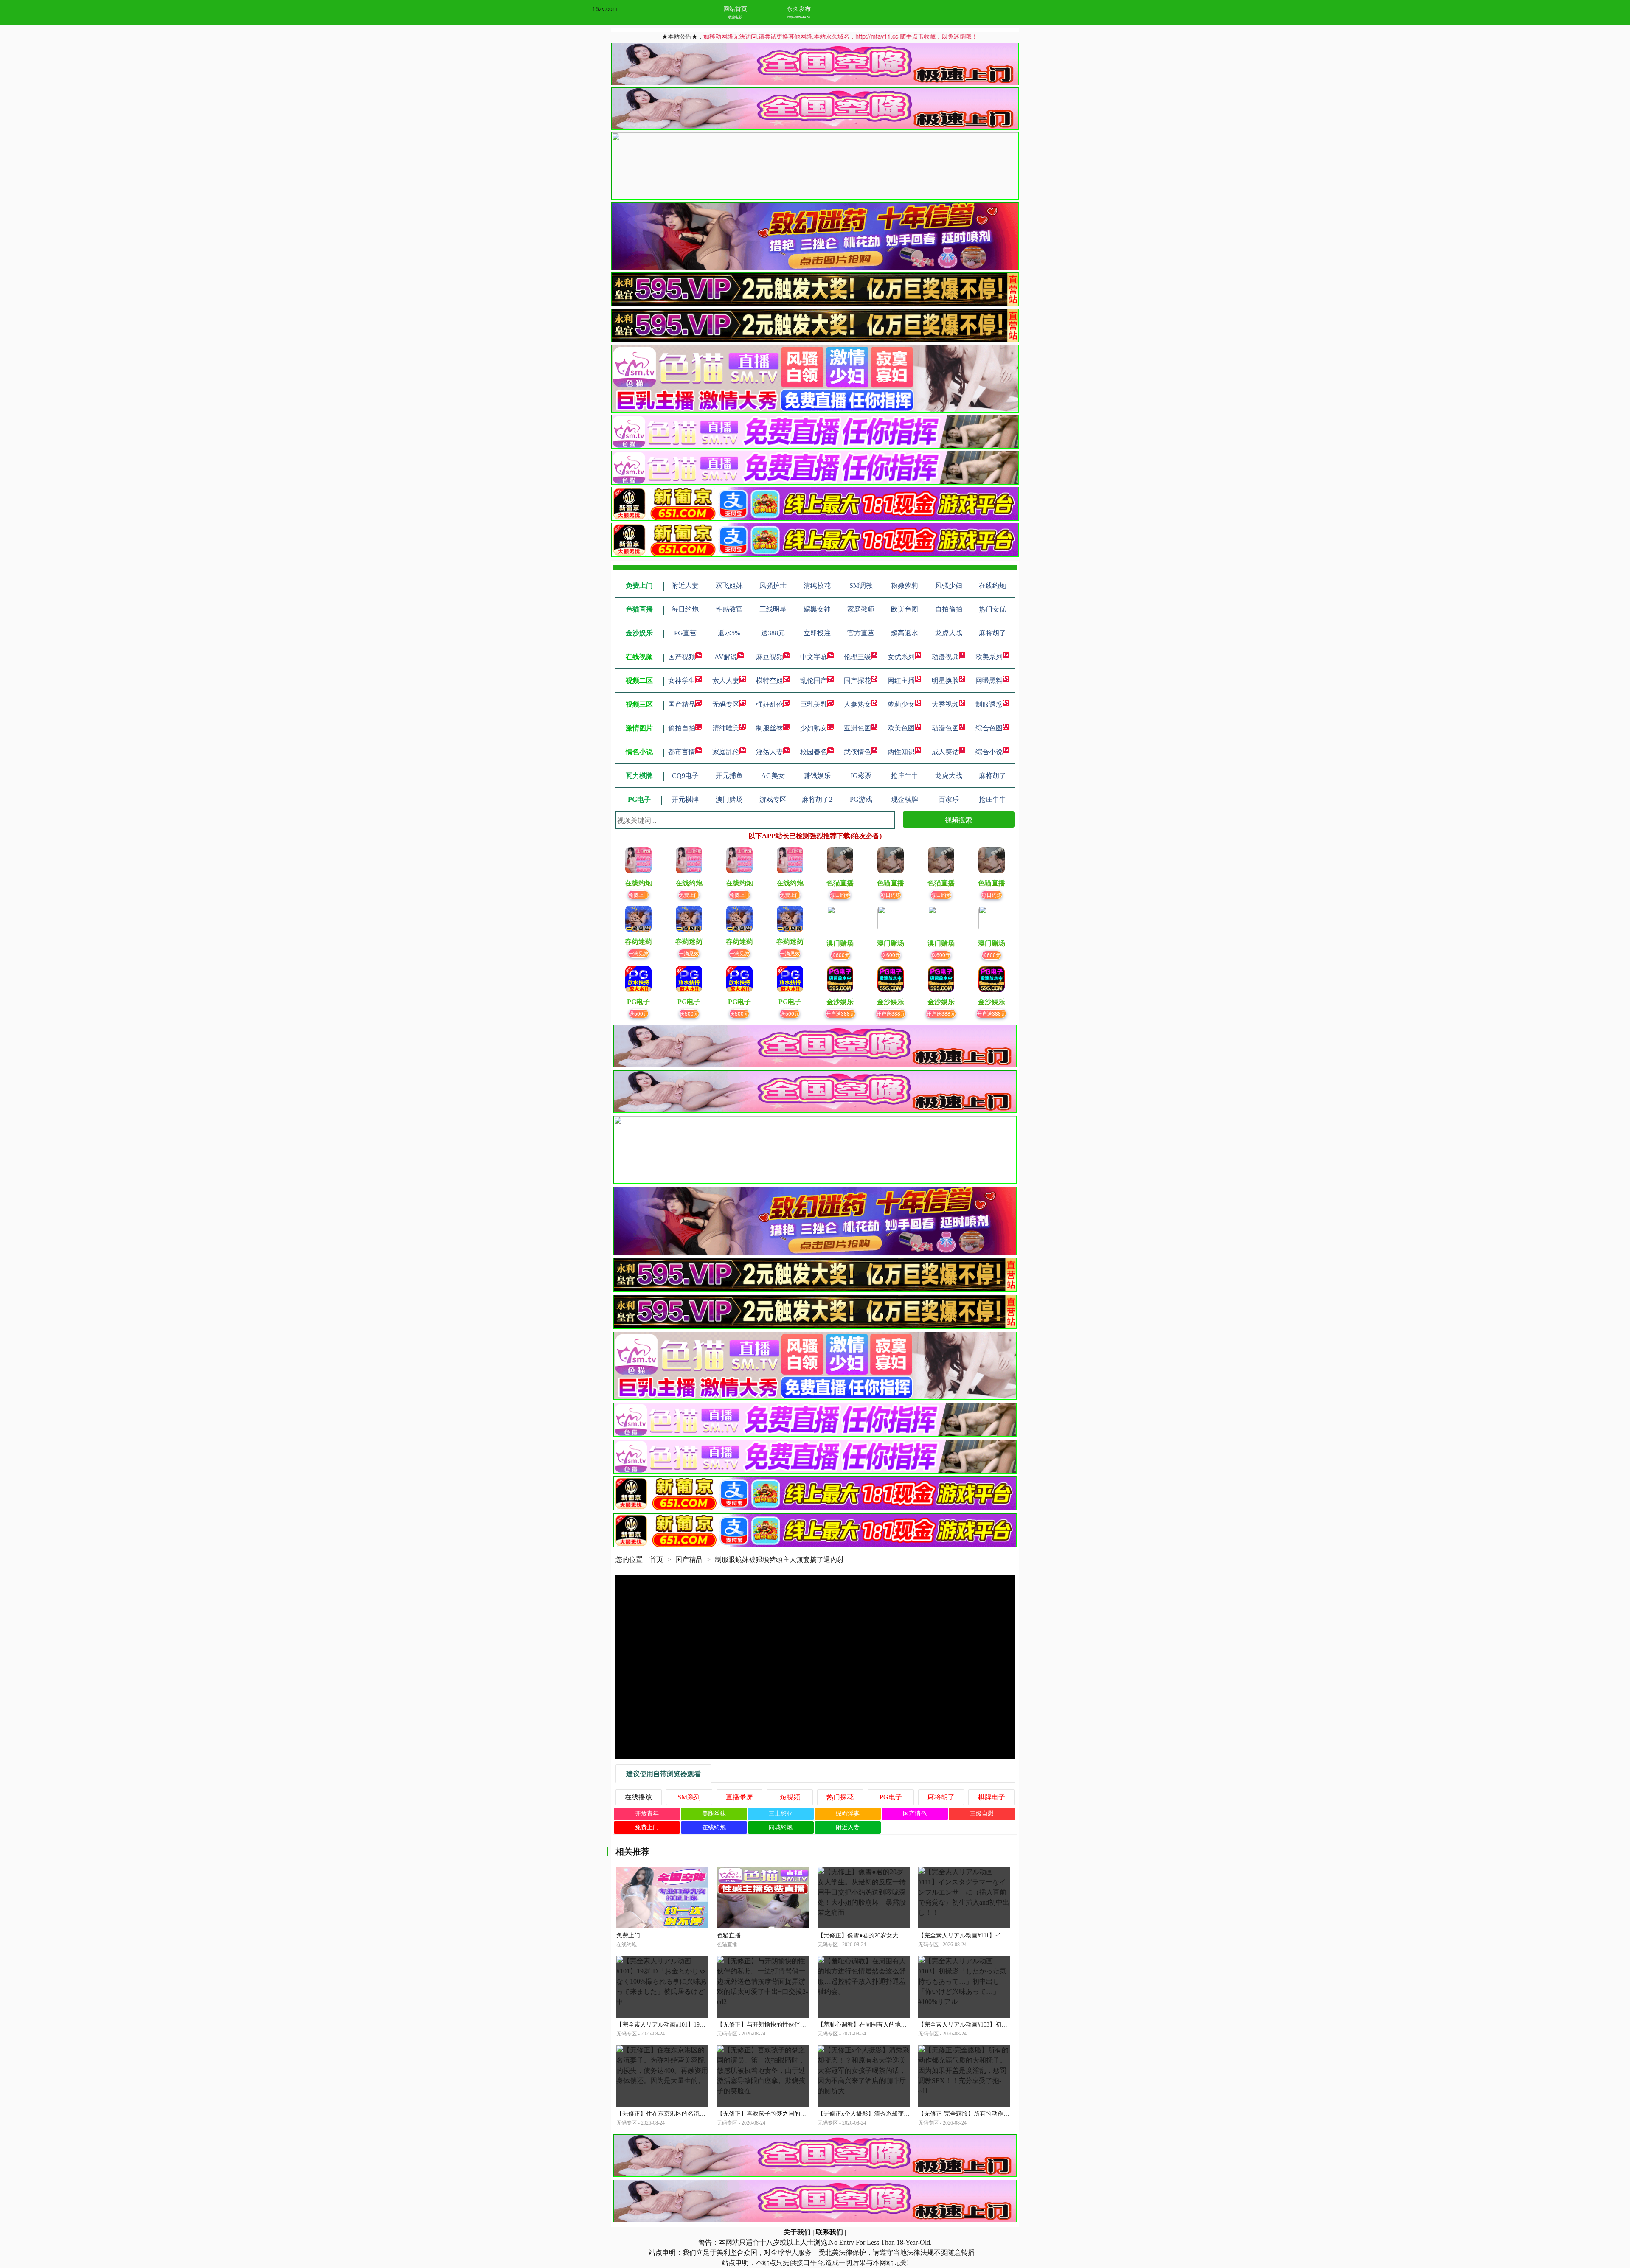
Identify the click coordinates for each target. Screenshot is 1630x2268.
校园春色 (814, 752)
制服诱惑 (989, 704)
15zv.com (605, 8)
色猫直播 (729, 1935)
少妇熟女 (814, 728)
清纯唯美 (726, 728)
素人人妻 (726, 681)
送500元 (639, 1013)
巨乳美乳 (814, 704)
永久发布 (799, 8)
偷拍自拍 (682, 728)
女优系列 (901, 657)
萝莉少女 (901, 704)
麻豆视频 (770, 657)
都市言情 (682, 752)
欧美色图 (901, 728)
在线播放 (638, 1797)
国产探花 (857, 681)
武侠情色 (857, 752)
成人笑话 (945, 752)
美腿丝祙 (714, 1814)
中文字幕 (814, 657)
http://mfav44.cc (799, 17)
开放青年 (647, 1814)
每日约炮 (840, 894)
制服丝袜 (770, 728)
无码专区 (726, 704)
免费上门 (638, 894)
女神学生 (682, 681)
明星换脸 (945, 681)
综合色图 (989, 728)
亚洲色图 (857, 728)
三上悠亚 (781, 1814)
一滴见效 (638, 953)
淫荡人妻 (770, 752)
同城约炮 (781, 1827)
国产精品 (682, 704)
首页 (656, 1559)
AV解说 (726, 657)
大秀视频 (945, 704)
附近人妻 (848, 1827)
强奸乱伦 (770, 704)
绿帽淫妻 (848, 1814)
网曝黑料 (989, 681)
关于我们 (797, 2232)
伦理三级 (857, 657)
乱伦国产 (814, 681)
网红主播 (901, 681)
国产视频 (682, 657)
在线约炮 (714, 1827)
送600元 (840, 955)
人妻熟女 (857, 704)
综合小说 (989, 752)
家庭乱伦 (726, 752)
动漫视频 (945, 657)
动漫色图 (945, 728)
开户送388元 (840, 1013)
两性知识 (901, 752)
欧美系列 (989, 657)
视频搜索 (958, 820)
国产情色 (915, 1814)
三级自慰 (982, 1814)
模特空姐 (770, 681)
